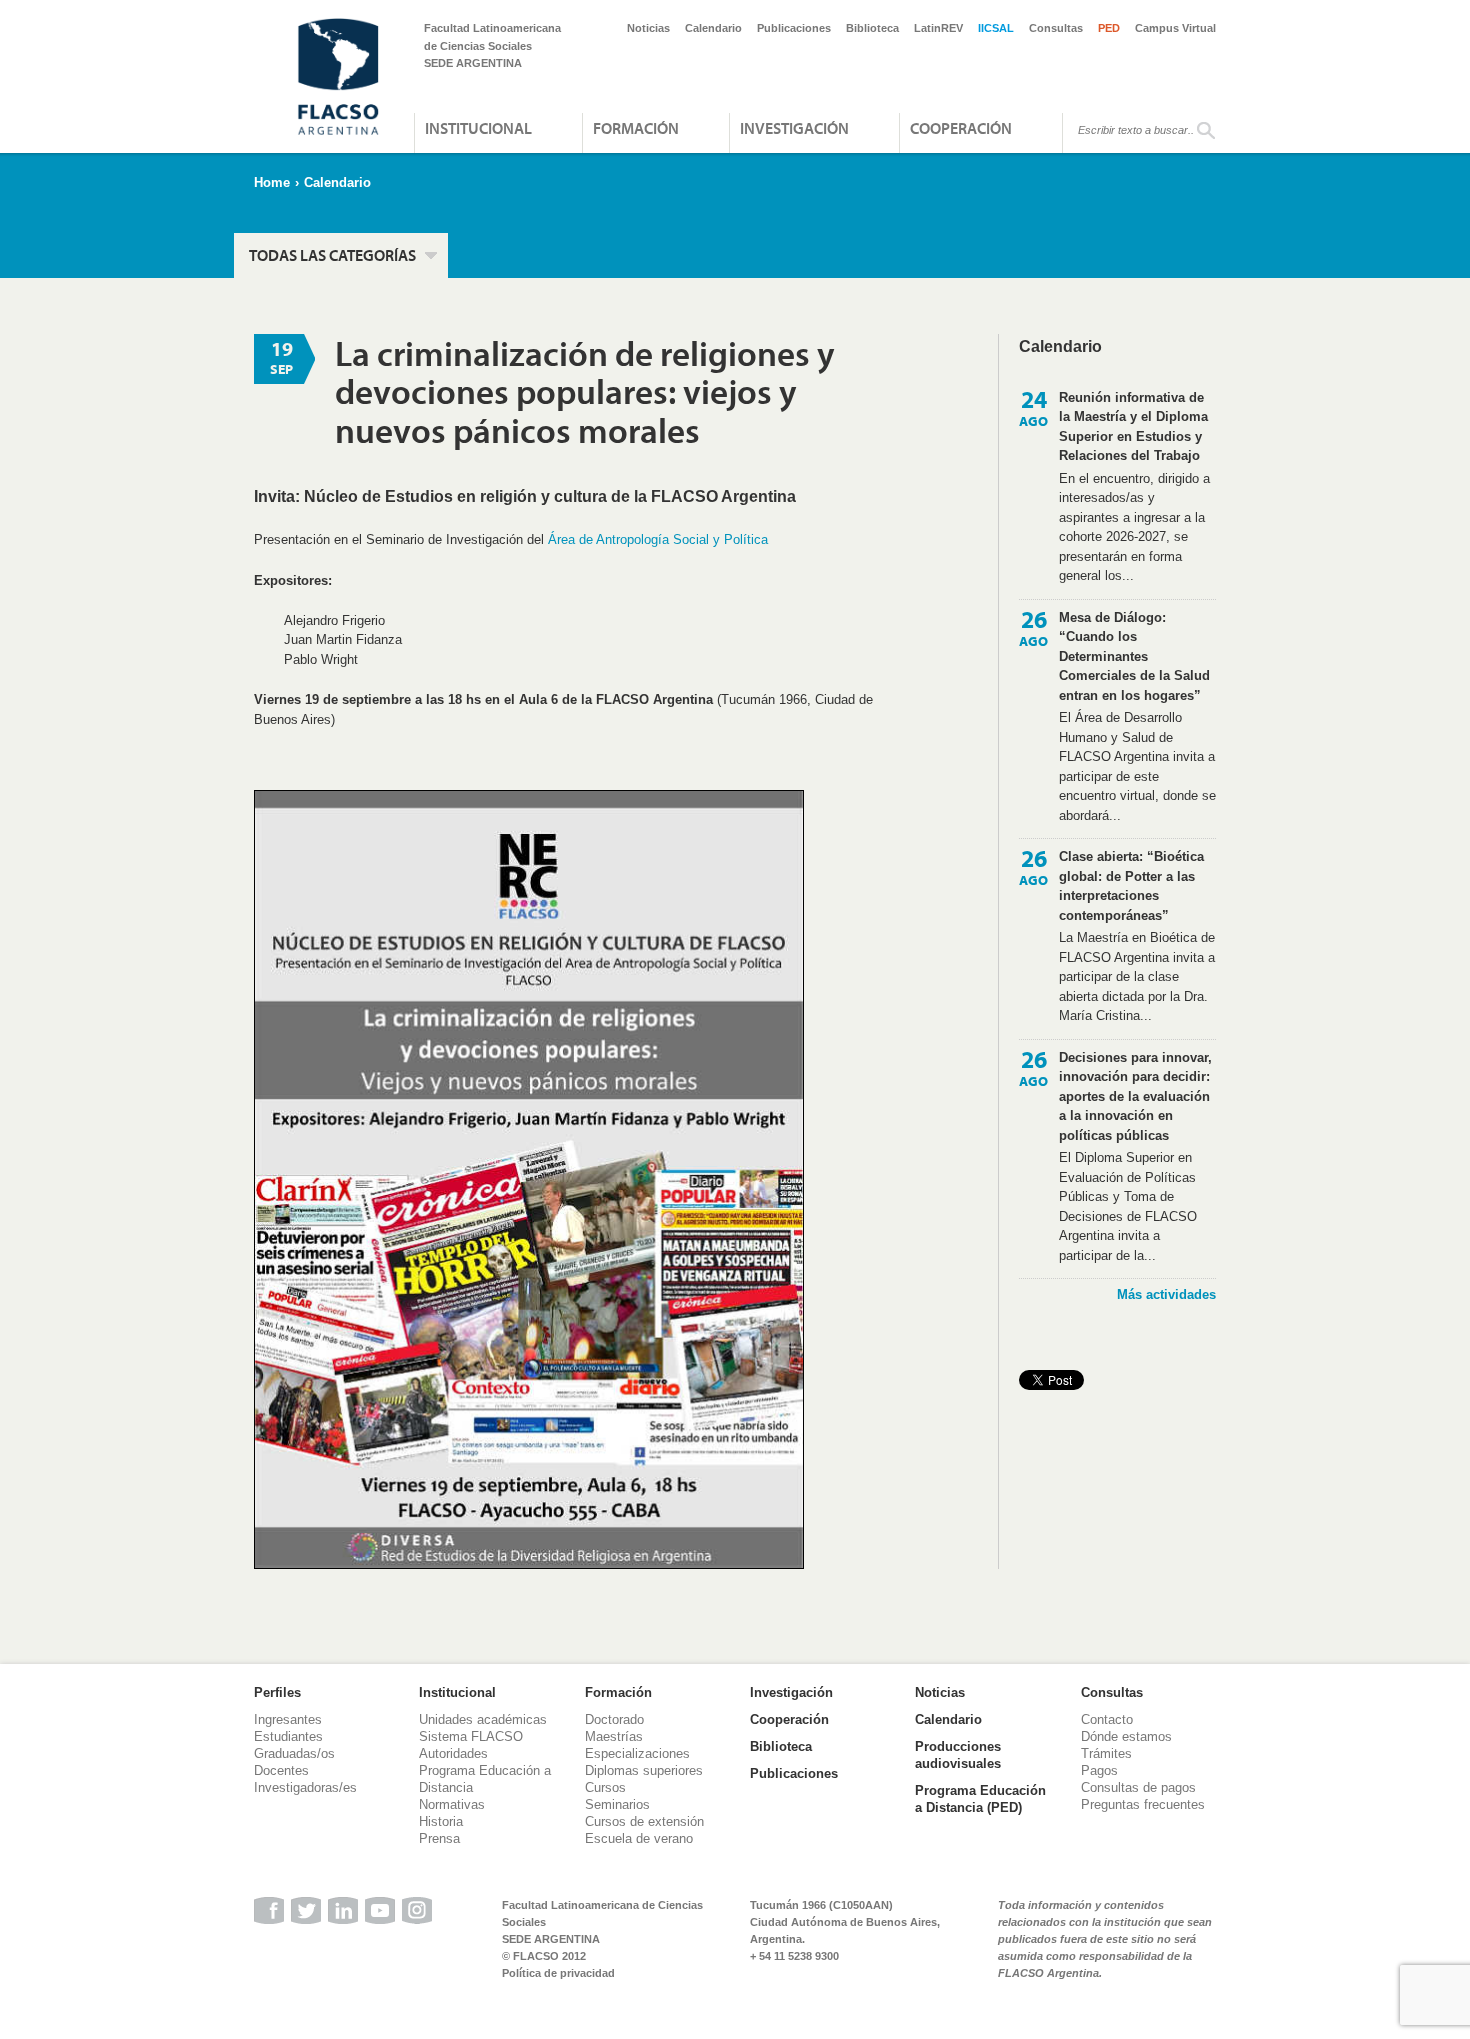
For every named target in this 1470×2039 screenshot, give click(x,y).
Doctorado (614, 1719)
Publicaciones (794, 28)
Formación (636, 128)
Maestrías (614, 1736)
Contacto (1107, 1719)
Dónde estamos (1126, 1736)
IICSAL (996, 28)
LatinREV (938, 28)
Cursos (605, 1787)
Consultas (1056, 28)
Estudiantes (288, 1736)
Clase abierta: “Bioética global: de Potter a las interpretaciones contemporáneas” (1131, 886)
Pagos (1099, 1770)
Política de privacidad (558, 1973)
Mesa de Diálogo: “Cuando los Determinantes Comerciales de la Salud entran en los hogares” (1134, 656)
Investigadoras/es (305, 1787)
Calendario (713, 28)
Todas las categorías (332, 255)
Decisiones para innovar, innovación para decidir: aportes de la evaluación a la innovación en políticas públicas (1135, 1096)
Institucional (478, 128)
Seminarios (617, 1804)
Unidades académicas (483, 1719)
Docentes (281, 1770)
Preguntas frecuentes (1143, 1804)
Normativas (452, 1804)
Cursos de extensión (644, 1821)
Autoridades (453, 1753)
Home (272, 182)
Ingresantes (288, 1719)
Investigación (794, 128)
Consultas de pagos (1138, 1787)
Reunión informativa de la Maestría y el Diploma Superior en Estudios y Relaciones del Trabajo (1133, 427)
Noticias (648, 28)
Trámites (1106, 1753)
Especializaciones (637, 1753)
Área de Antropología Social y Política (658, 539)
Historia (441, 1821)
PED (1109, 28)
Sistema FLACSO (471, 1736)
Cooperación (961, 128)
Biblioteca (872, 28)
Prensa (439, 1838)
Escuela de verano (639, 1838)
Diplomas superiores (644, 1770)
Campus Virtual (1175, 28)
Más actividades (1166, 1294)
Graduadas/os (294, 1753)
